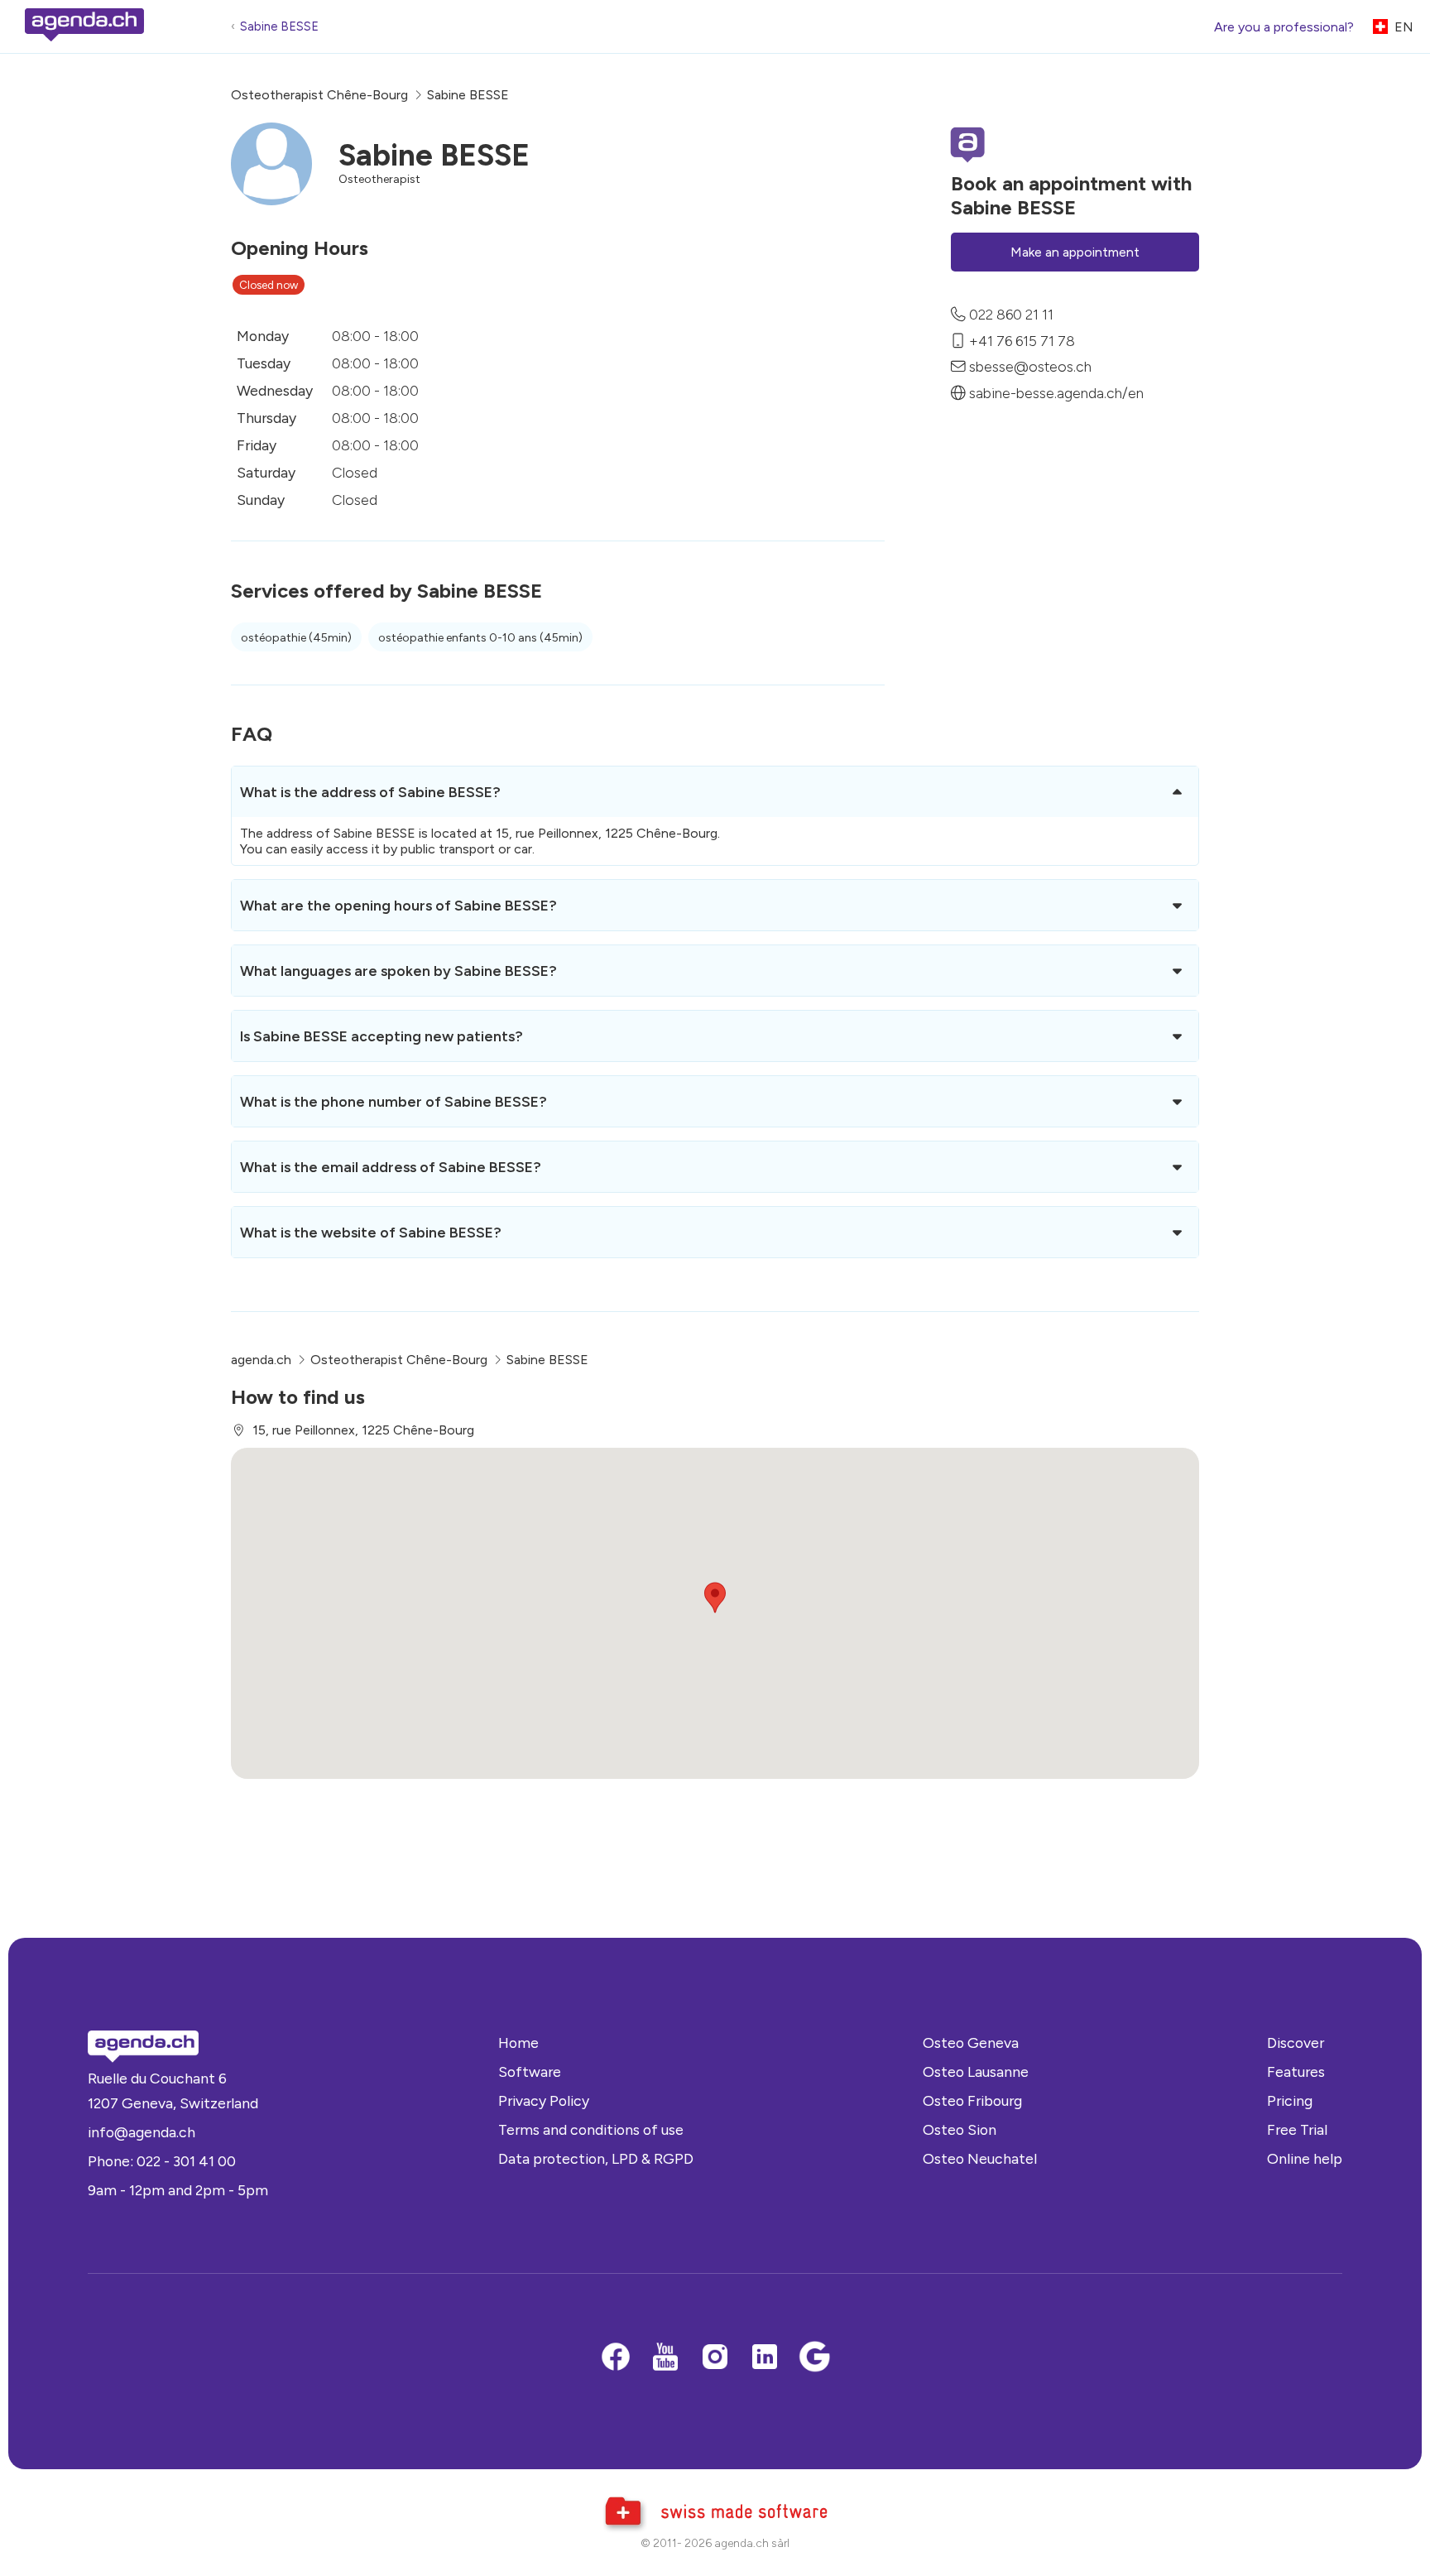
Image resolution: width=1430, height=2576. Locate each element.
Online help (1305, 2158)
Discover (1296, 2043)
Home (518, 2043)
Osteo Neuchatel (980, 2158)
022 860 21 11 (1011, 314)
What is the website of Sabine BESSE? (371, 1232)
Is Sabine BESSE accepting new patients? (381, 1036)
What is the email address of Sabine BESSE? (391, 1167)
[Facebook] (616, 2358)
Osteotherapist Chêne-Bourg (319, 95)
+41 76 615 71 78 (1022, 340)
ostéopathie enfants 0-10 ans (480, 638)
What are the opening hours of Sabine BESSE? (398, 905)
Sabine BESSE (279, 26)
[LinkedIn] (765, 2358)
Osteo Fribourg (972, 2100)
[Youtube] (665, 2358)
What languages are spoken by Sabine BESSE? (398, 971)
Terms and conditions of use (591, 2129)
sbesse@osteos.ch (1030, 366)
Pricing (1290, 2100)
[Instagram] (715, 2358)
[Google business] (814, 2358)
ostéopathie (296, 638)
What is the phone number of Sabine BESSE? (393, 1101)
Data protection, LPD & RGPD (596, 2158)
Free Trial (1297, 2129)
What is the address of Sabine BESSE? (370, 792)
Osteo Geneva (971, 2043)
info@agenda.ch (142, 2132)
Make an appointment (1075, 252)
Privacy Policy (544, 2100)
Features (1296, 2071)
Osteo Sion (960, 2129)
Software (530, 2071)
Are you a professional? (1284, 27)
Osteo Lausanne (976, 2071)
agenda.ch (261, 1360)
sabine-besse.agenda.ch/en (1056, 393)
